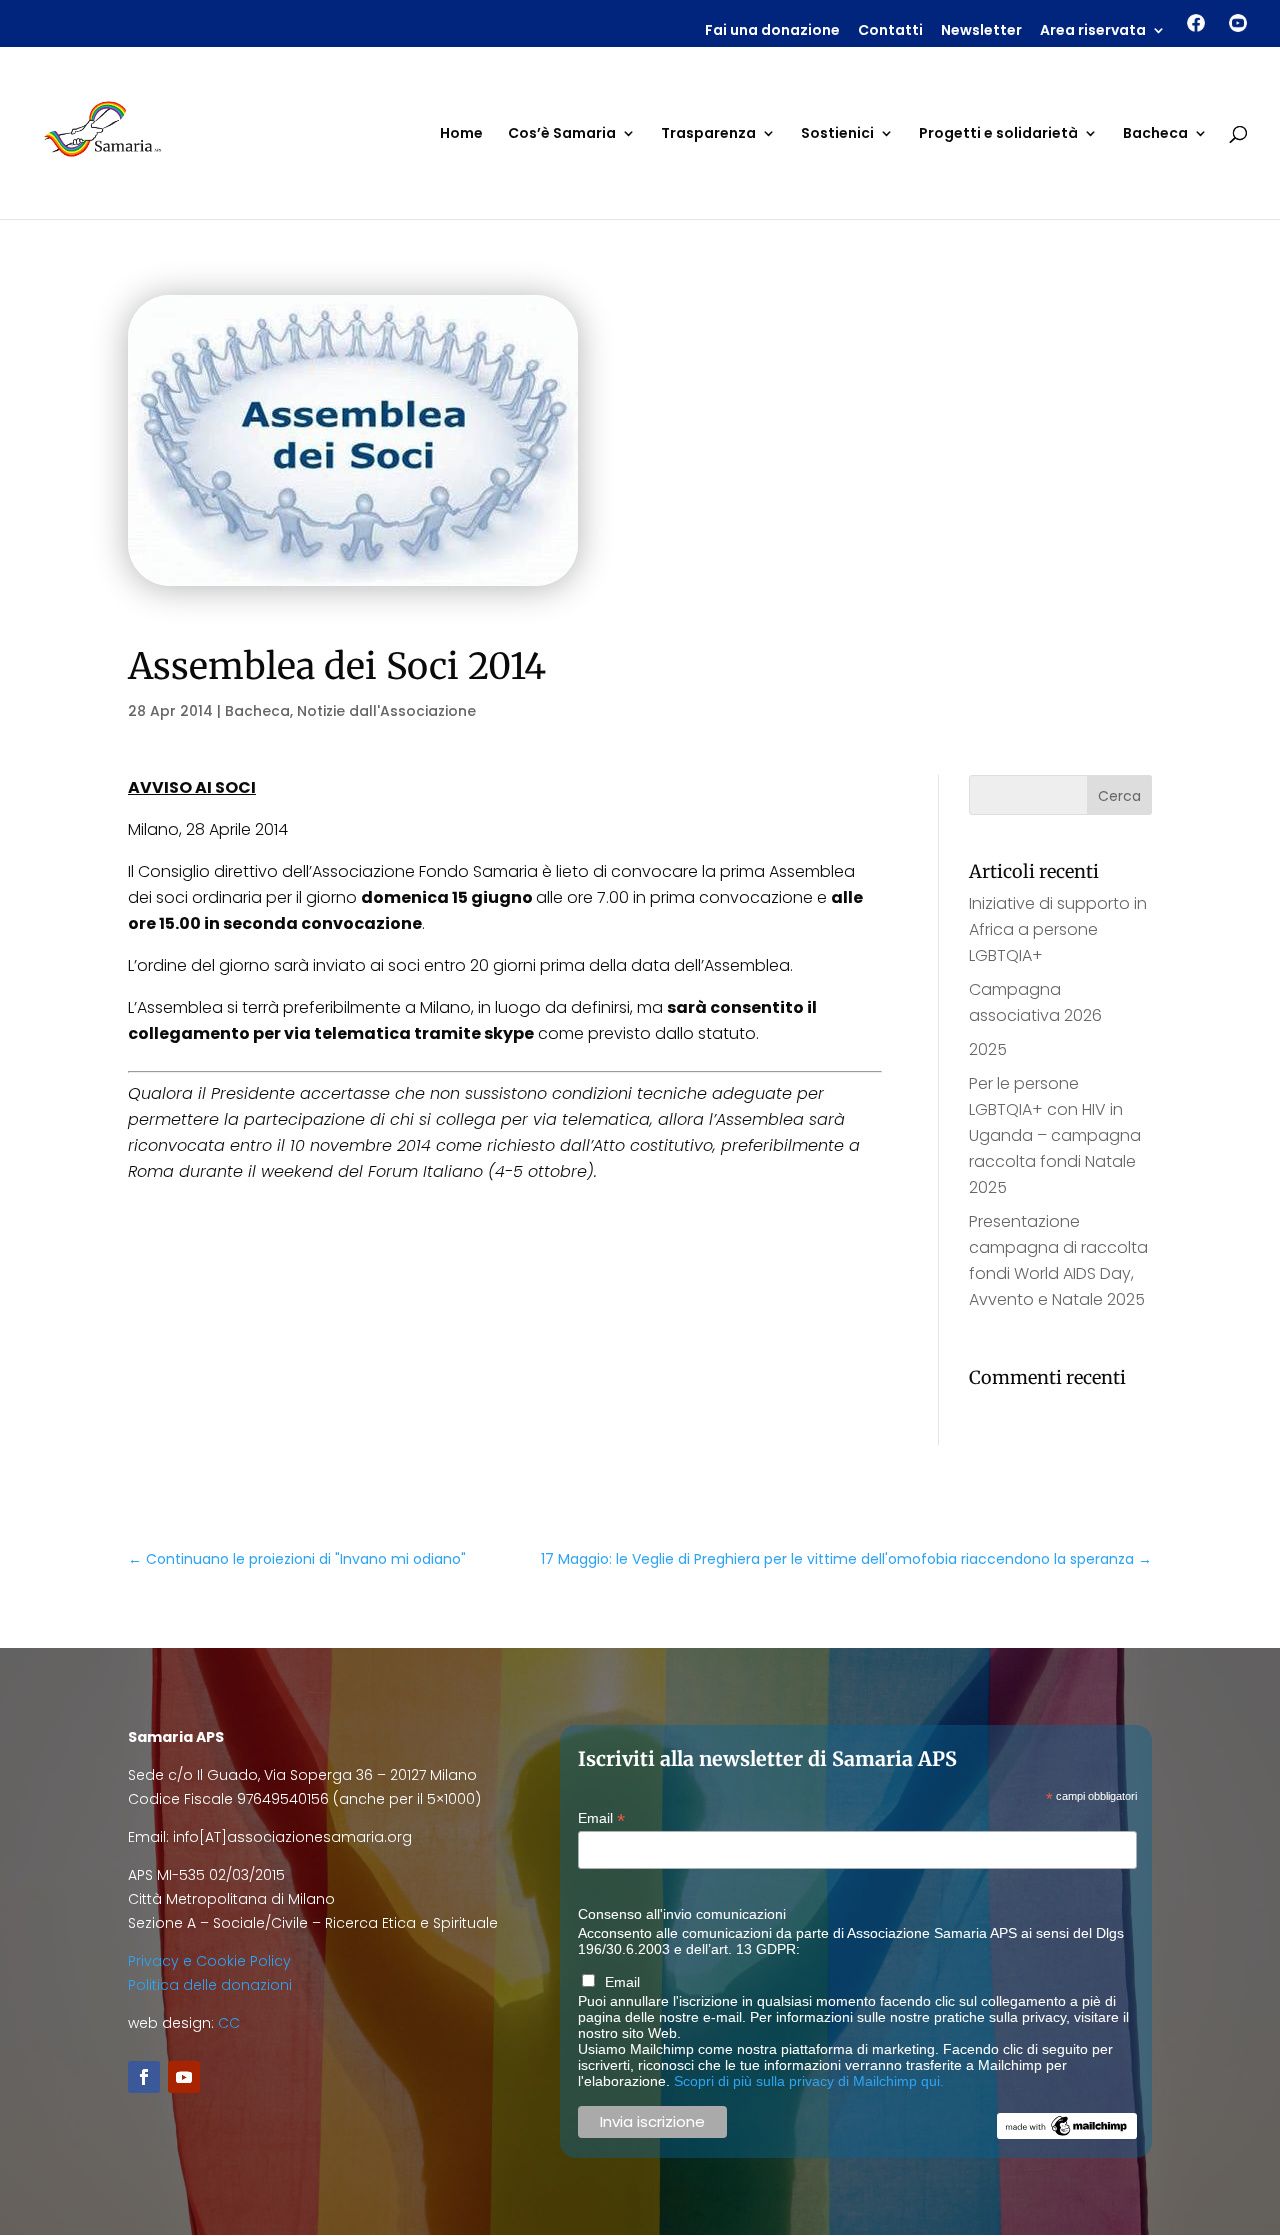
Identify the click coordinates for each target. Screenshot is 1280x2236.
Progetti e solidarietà (998, 134)
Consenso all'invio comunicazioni (682, 1914)
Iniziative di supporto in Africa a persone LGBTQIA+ (1058, 929)
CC (229, 2023)
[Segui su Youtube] (184, 2077)
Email (601, 1818)
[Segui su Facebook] (144, 2077)
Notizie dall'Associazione (386, 711)
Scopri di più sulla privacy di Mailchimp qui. (809, 2081)
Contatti (890, 31)
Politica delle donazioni (210, 1985)
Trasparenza (708, 134)
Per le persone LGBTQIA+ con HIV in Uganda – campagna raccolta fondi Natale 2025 (1055, 1135)
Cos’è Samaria (562, 134)
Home (461, 134)
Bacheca (1155, 134)
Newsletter (981, 31)
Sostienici (837, 134)
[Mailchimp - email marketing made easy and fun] (1067, 2134)
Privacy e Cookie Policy (209, 1961)
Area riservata (1093, 31)
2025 (988, 1049)
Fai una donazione (772, 31)
